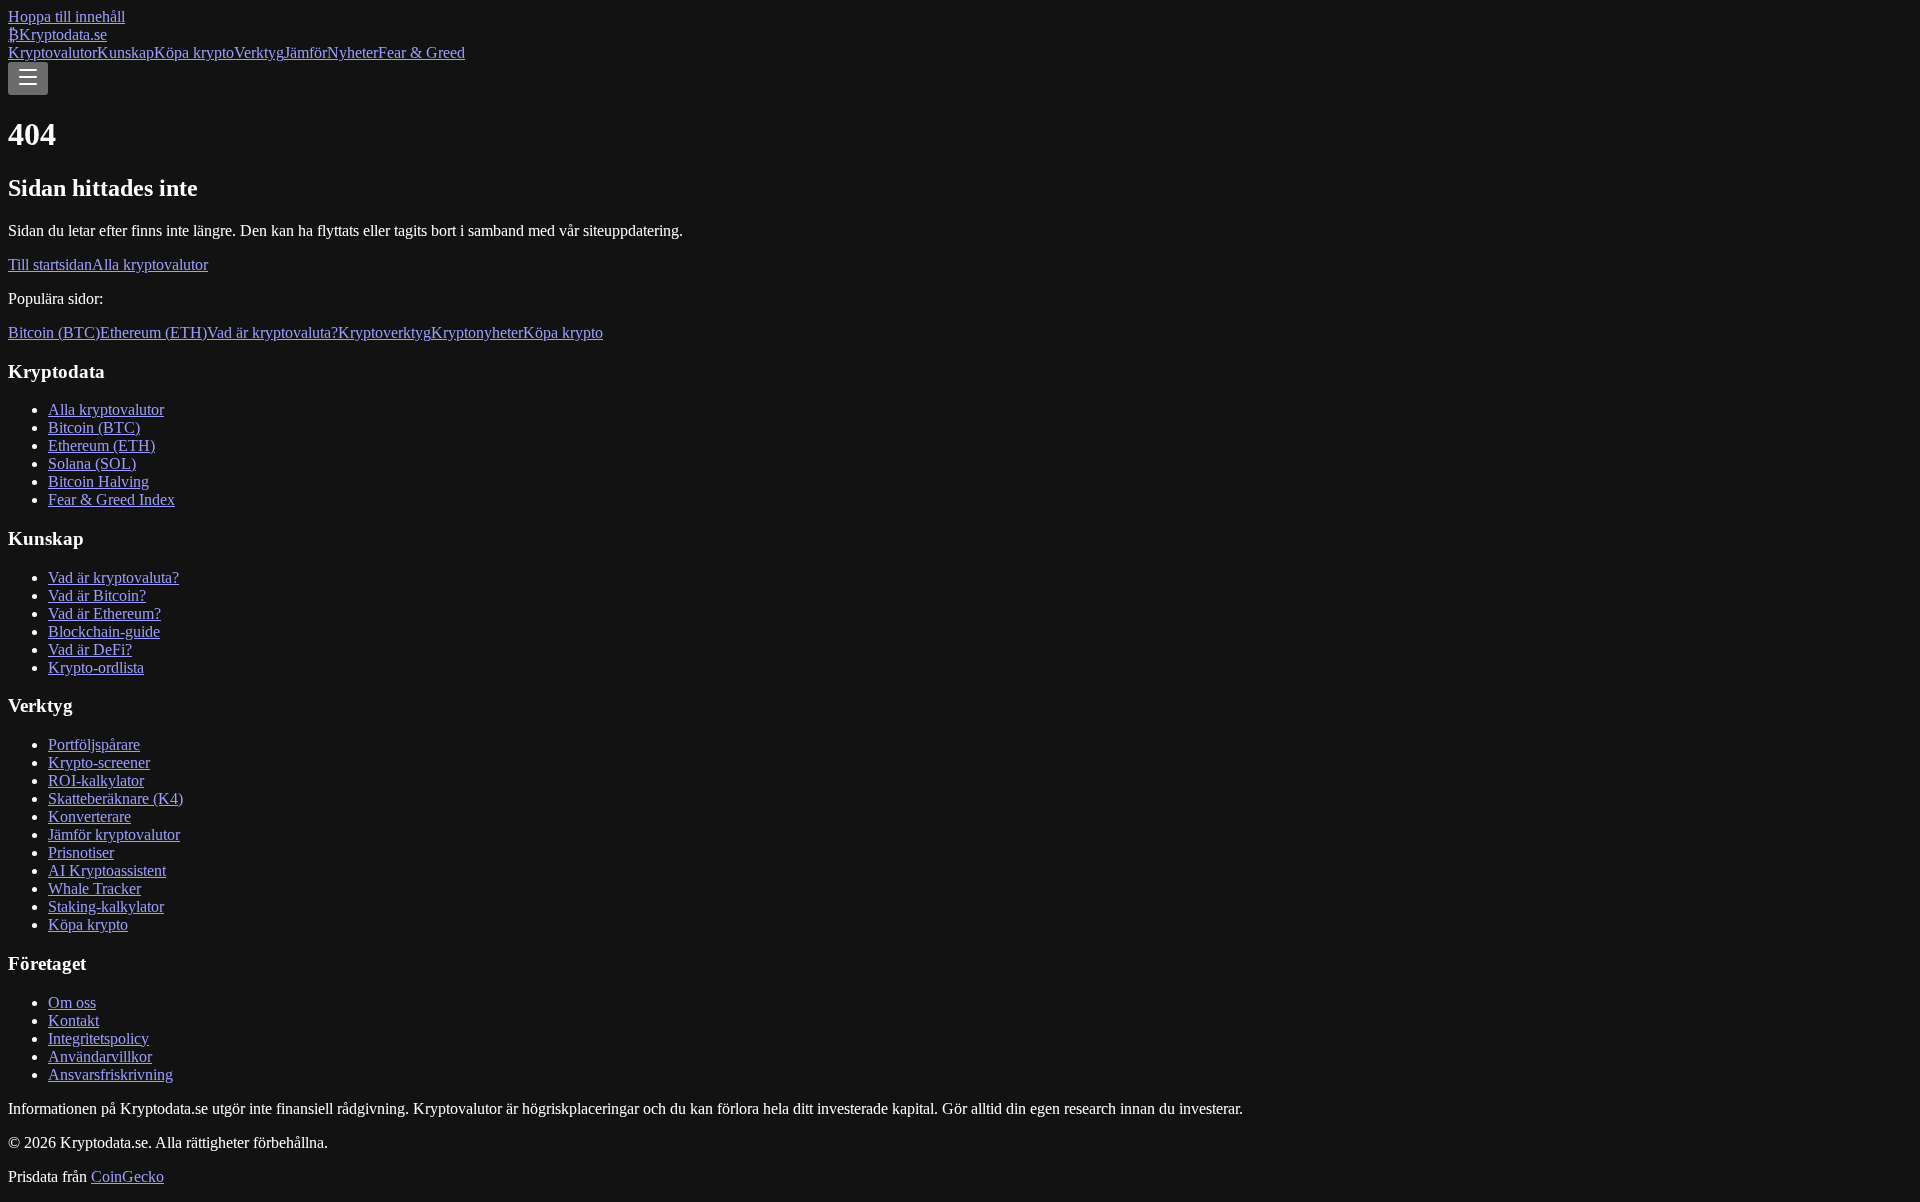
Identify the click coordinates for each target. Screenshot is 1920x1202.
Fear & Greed (421, 52)
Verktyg (259, 52)
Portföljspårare (94, 744)
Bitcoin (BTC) (54, 332)
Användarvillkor (100, 1056)
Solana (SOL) (92, 463)
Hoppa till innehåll (66, 16)
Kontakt (73, 1020)
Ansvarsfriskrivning (110, 1074)
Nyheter (352, 52)
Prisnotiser (81, 852)
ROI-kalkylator (96, 780)
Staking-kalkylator (106, 906)
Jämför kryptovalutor (114, 834)
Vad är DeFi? (90, 649)
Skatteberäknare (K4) (115, 798)
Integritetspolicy (98, 1038)
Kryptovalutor (52, 52)
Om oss (72, 1002)
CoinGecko (127, 1176)
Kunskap (125, 52)
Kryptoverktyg (384, 332)
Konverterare (89, 816)
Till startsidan (50, 264)
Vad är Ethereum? (104, 613)
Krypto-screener (99, 762)
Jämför (305, 52)
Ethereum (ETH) (153, 332)
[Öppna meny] (28, 78)
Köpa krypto (194, 52)
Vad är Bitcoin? (97, 595)
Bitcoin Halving (98, 481)
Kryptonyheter (477, 332)
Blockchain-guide (104, 631)
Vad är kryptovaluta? (272, 332)
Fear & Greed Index (111, 499)
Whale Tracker (94, 888)
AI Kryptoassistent (107, 870)
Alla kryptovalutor (150, 264)
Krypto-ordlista (96, 667)
